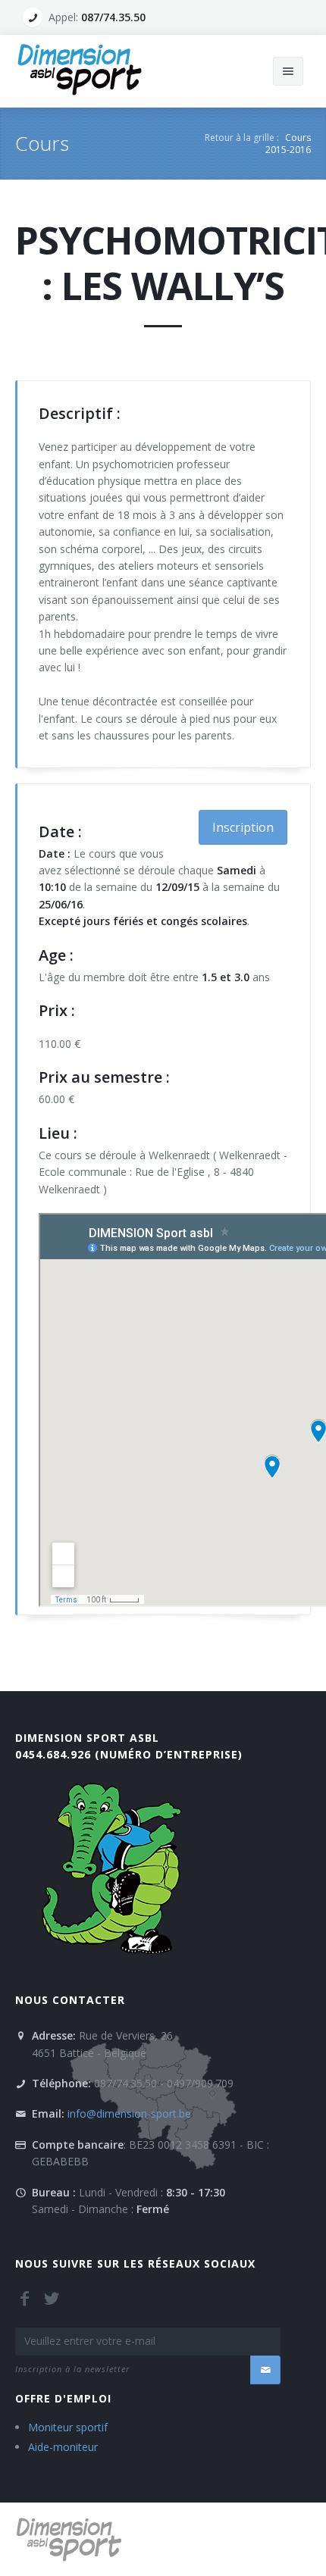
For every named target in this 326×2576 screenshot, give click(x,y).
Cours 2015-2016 (288, 144)
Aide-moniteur (63, 2447)
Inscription (243, 827)
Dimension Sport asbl (87, 1738)
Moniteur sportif (68, 2427)
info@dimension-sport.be (129, 2113)
